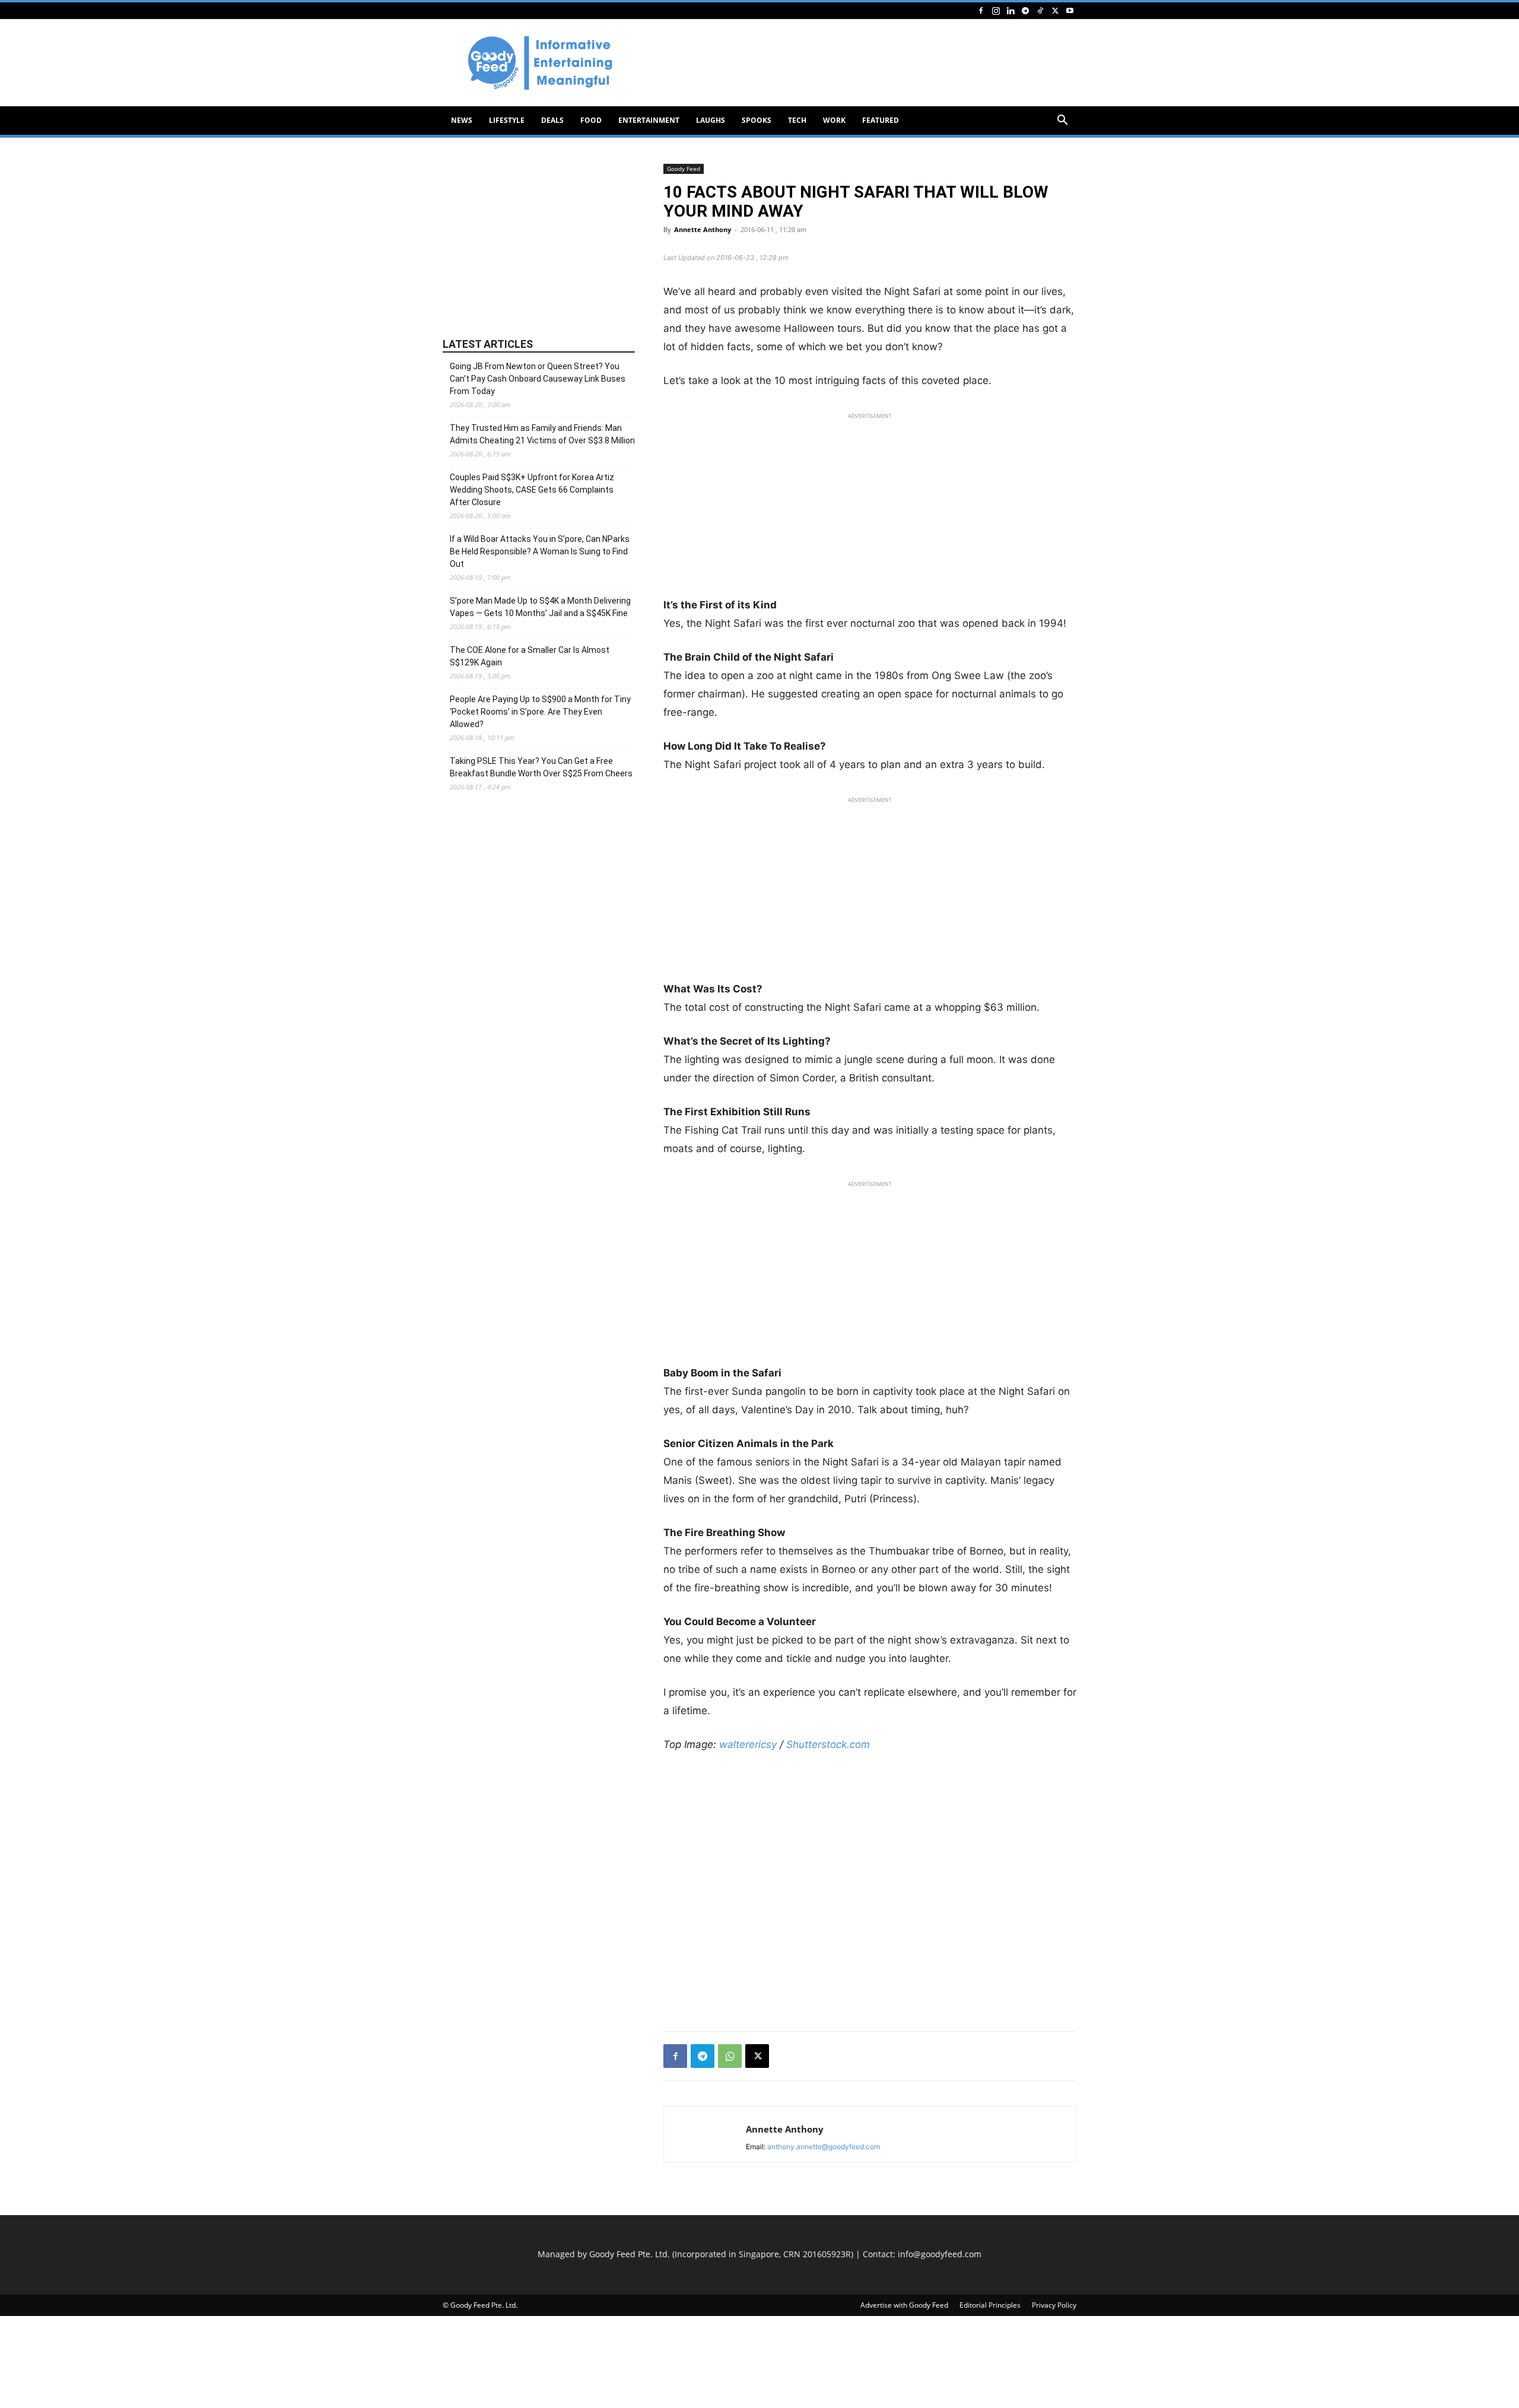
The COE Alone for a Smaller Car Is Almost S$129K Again (530, 656)
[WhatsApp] (730, 2056)
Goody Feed (684, 169)
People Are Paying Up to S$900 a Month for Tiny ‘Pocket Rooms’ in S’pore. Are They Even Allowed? (540, 712)
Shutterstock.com (828, 1744)
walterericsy (748, 1744)
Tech (797, 120)
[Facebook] (981, 10)
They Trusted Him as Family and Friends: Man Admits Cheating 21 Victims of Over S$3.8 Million (542, 434)
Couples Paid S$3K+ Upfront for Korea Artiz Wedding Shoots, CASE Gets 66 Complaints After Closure (532, 490)
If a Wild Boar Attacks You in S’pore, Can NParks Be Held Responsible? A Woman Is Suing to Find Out (540, 551)
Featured (881, 120)
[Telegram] (1025, 10)
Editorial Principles (990, 2305)
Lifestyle (507, 120)
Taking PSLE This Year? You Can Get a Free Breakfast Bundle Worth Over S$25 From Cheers (541, 767)
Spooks (757, 120)
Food (591, 120)
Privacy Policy (1054, 2305)
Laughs (711, 120)
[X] (1055, 10)
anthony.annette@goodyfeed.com (824, 2147)
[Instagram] (996, 10)
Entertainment (649, 120)
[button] (1062, 121)
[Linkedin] (1010, 10)
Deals (552, 120)
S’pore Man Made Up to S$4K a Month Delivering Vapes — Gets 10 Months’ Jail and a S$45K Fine (540, 607)
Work (834, 120)
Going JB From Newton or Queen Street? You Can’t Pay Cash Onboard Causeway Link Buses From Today (538, 379)
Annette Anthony (703, 229)
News (462, 120)
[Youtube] (1070, 10)
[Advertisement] (860, 63)
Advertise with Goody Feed (904, 2305)
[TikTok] (1040, 10)
